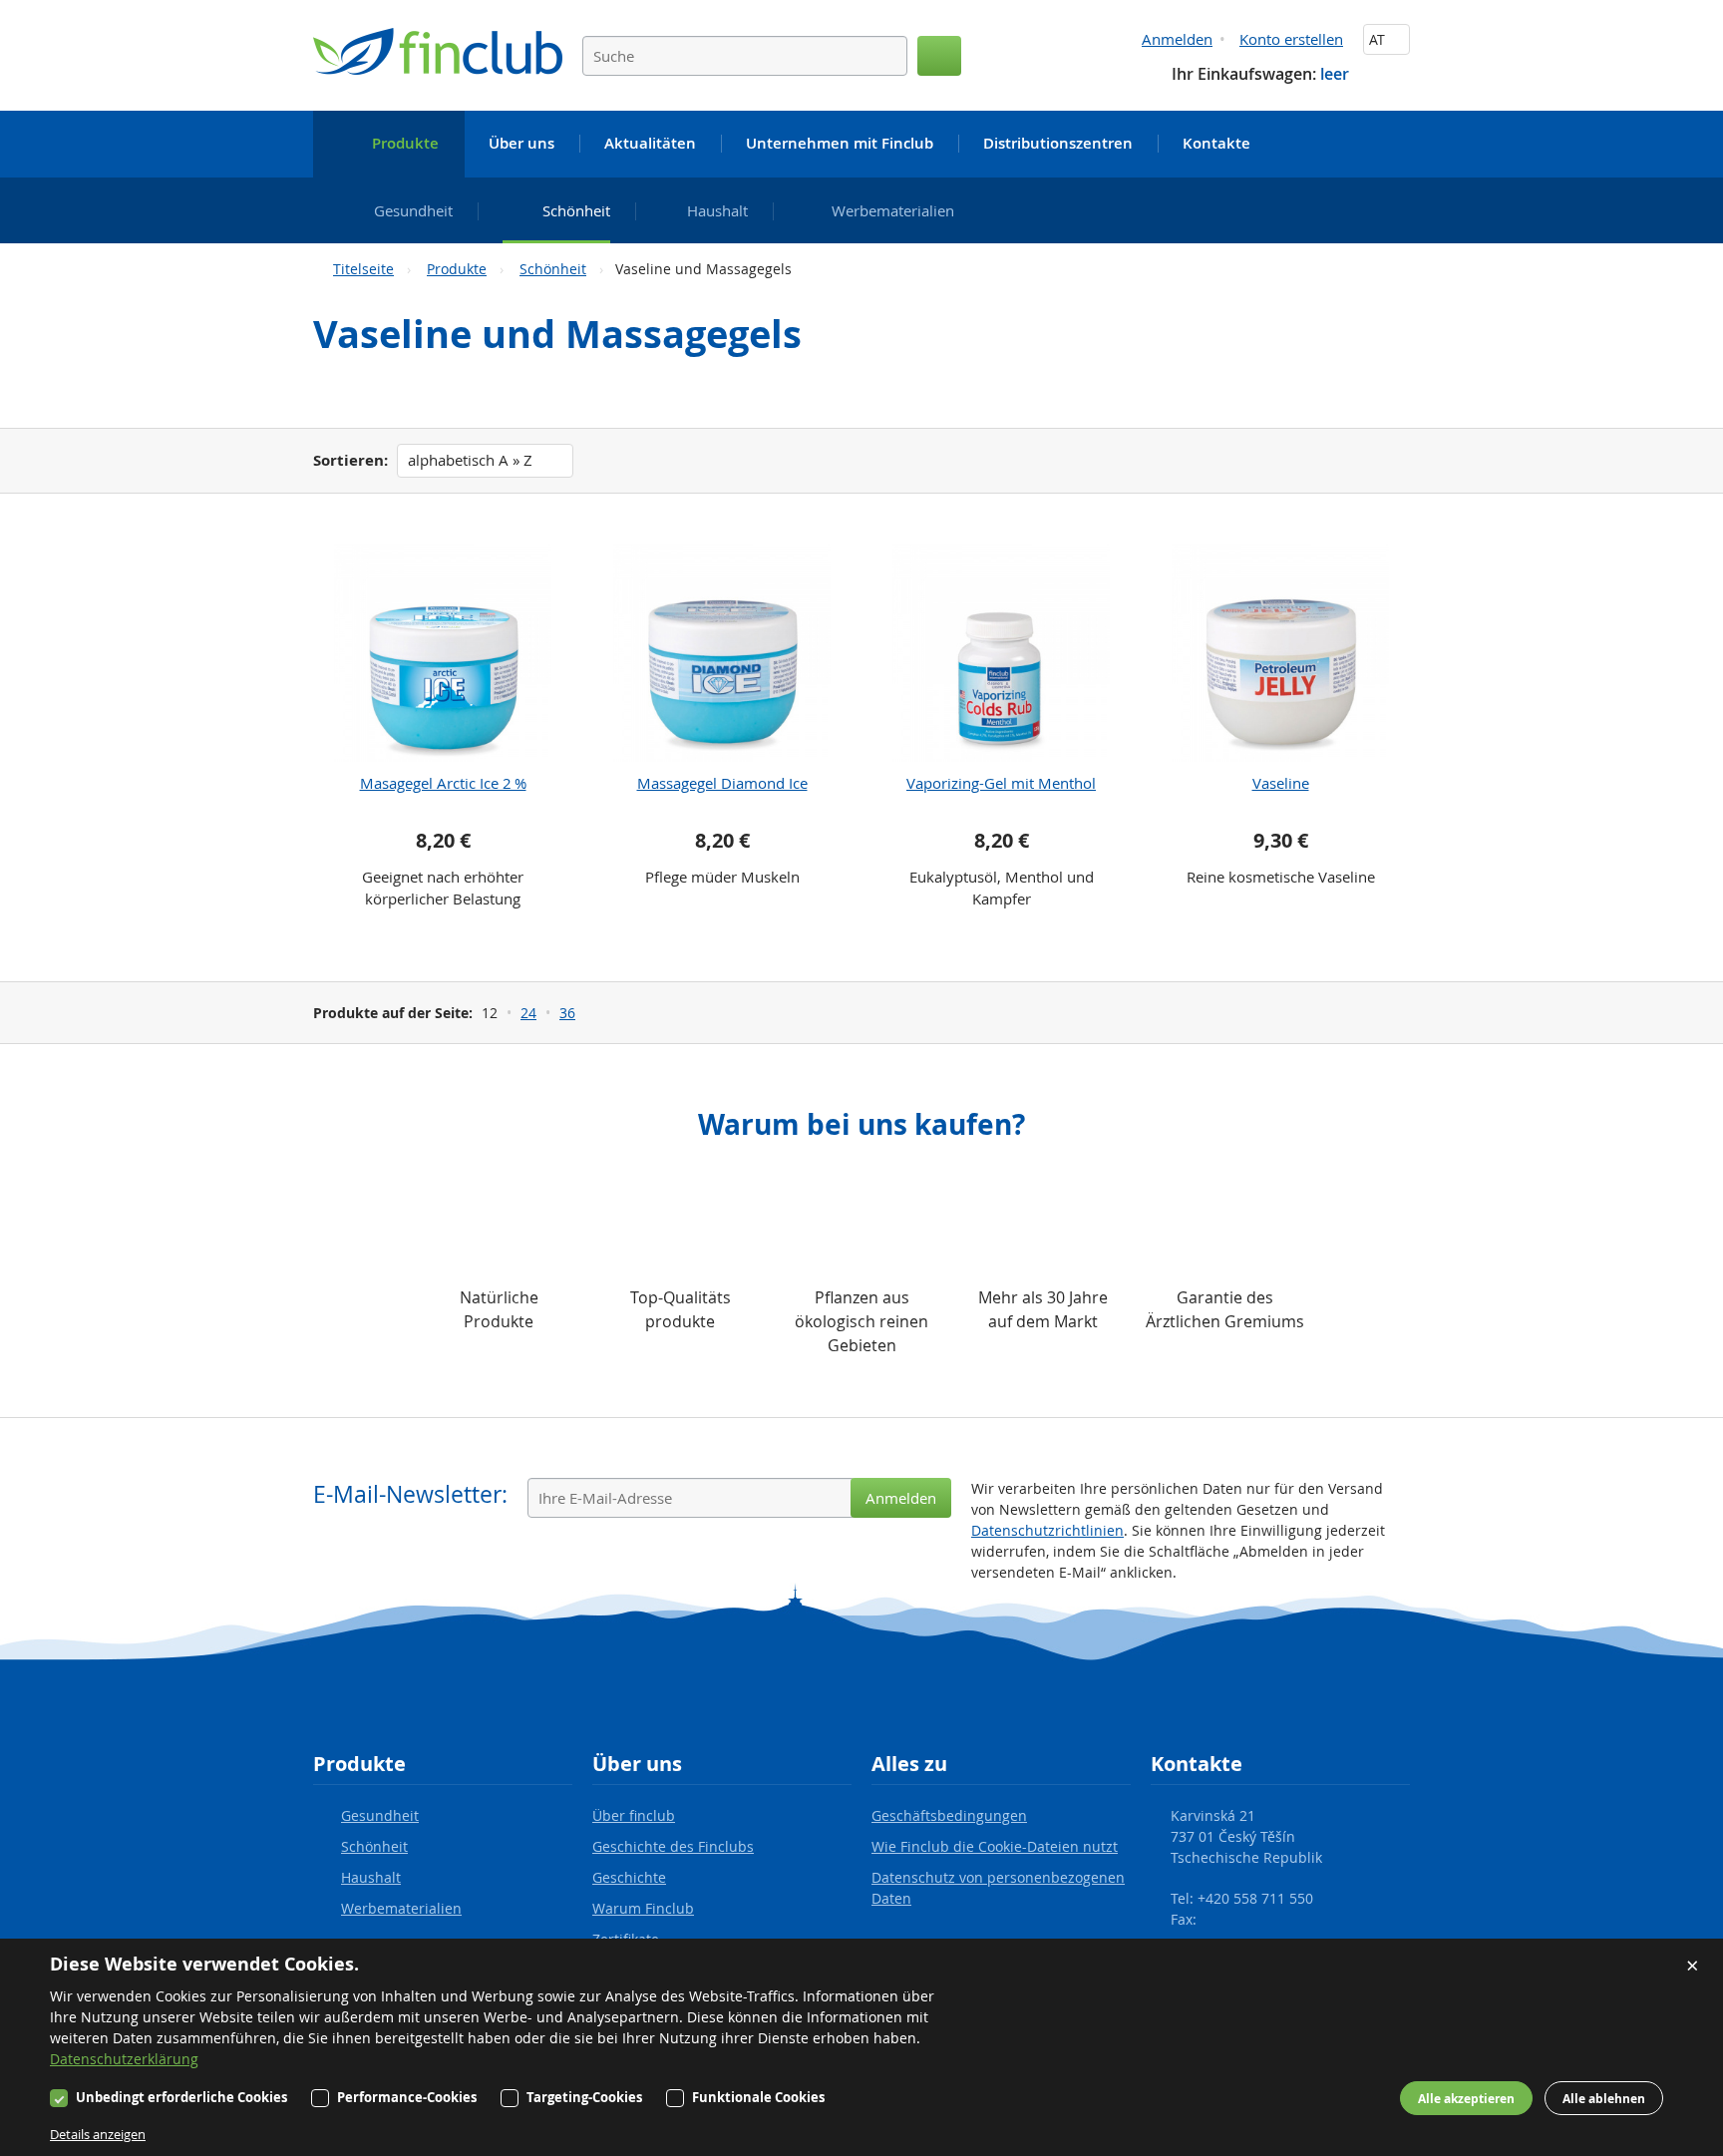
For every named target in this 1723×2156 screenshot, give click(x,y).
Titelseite (363, 269)
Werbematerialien (401, 1908)
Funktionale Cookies (758, 2097)
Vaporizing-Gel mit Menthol (1001, 783)
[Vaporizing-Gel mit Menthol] (1001, 653)
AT (1379, 39)
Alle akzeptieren (1466, 2099)
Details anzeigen (98, 2134)
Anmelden (1177, 39)
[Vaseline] (1280, 653)
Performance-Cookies (407, 2097)
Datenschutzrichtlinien (1047, 1530)
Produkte (457, 269)
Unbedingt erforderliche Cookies (181, 2097)
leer (1335, 74)
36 (567, 1013)
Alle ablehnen (1604, 2099)
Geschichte (629, 1877)
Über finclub (634, 1815)
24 (528, 1013)
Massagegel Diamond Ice (722, 783)
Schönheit (553, 269)
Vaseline (1281, 783)
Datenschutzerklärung (124, 2059)
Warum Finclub (643, 1908)
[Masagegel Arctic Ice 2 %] (443, 653)
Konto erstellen (1291, 39)
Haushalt (371, 1877)
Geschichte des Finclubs (673, 1846)
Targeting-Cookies (584, 2097)
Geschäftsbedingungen (949, 1815)
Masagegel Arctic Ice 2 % (443, 783)
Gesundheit (380, 1815)
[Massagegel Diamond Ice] (722, 653)
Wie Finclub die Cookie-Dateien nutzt (995, 1846)
